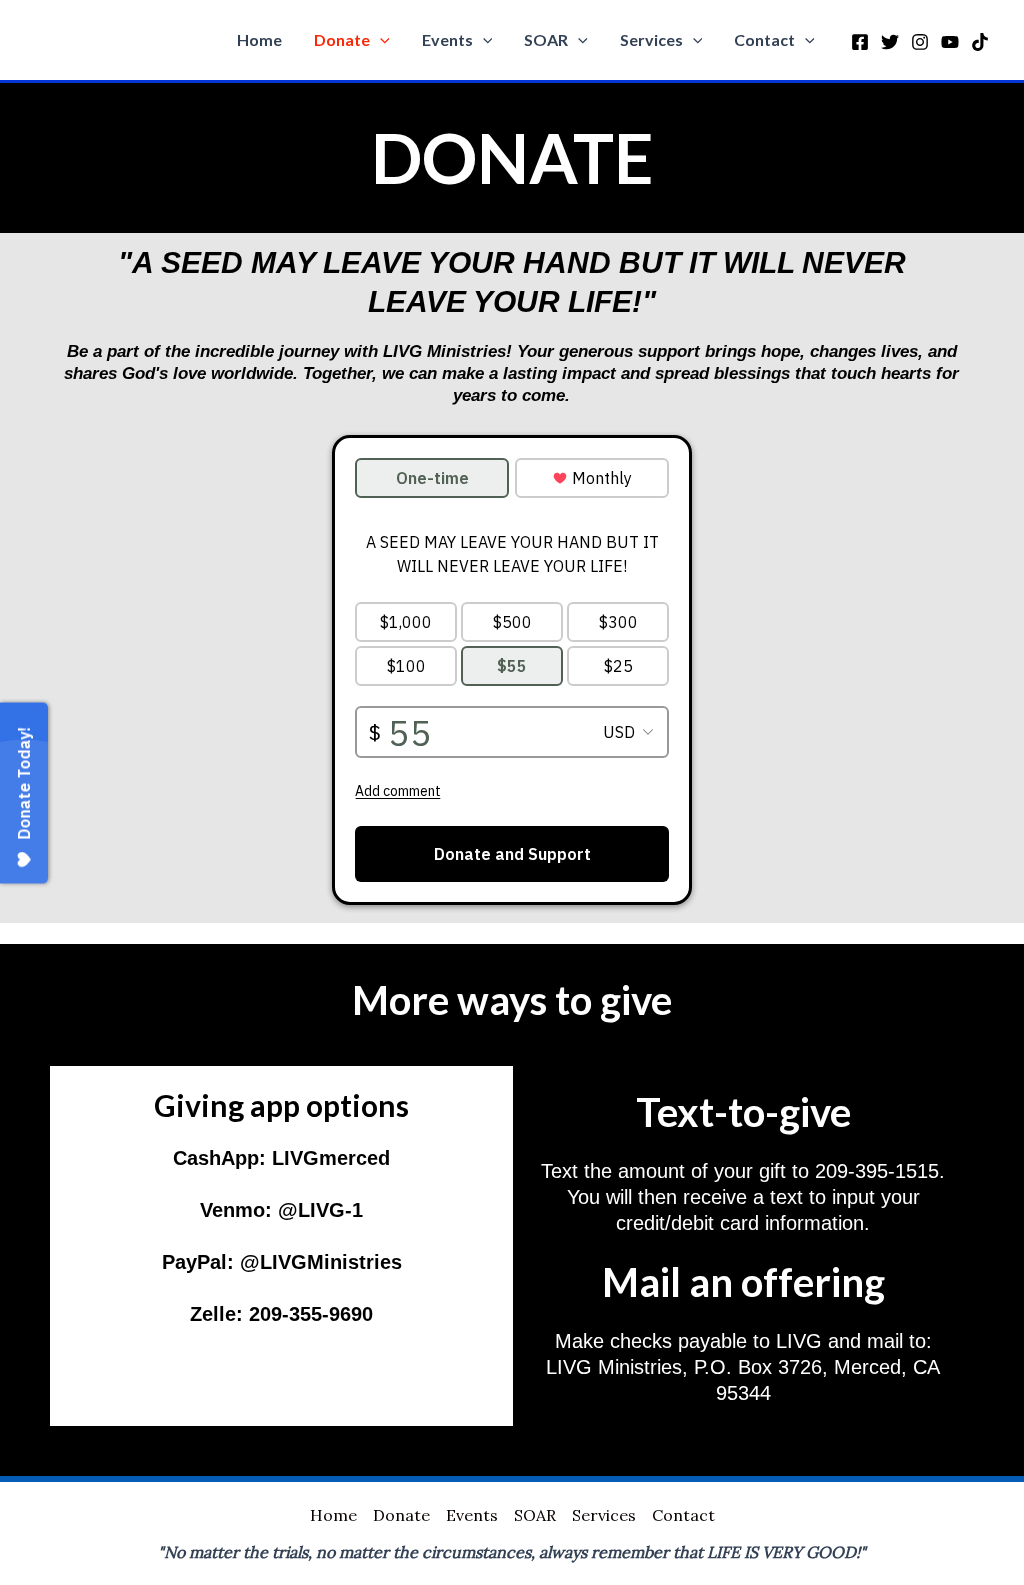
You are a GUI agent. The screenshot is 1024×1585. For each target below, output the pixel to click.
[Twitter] (890, 42)
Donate (342, 39)
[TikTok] (980, 42)
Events (447, 39)
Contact (764, 39)
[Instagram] (920, 42)
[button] (380, 40)
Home (259, 39)
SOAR (546, 39)
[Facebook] (860, 42)
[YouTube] (950, 42)
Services (651, 39)
